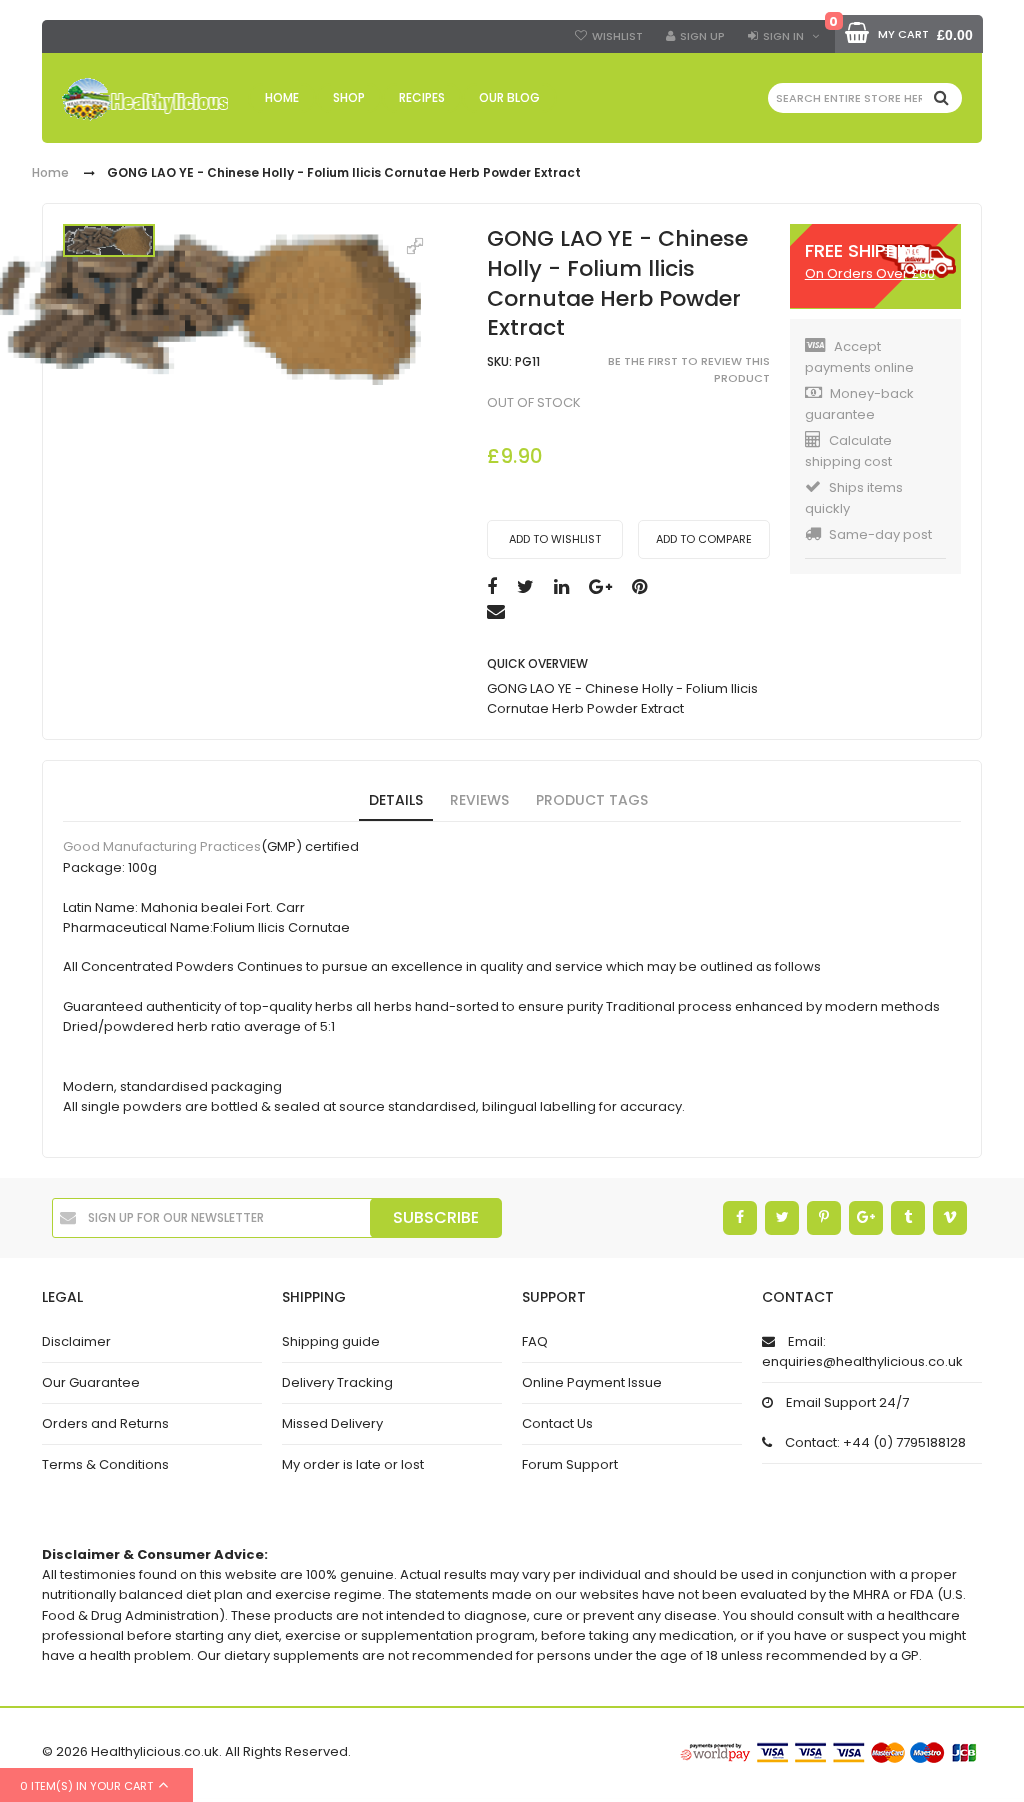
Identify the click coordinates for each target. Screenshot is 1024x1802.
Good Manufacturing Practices (162, 847)
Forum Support (570, 1464)
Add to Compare (704, 539)
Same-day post (880, 534)
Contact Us (557, 1423)
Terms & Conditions (105, 1464)
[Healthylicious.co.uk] (145, 99)
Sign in (783, 36)
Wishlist (617, 36)
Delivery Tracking (337, 1382)
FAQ (535, 1341)
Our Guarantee (91, 1382)
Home (50, 173)
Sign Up (702, 36)
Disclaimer (76, 1341)
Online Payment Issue (592, 1382)
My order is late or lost (353, 1464)
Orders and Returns (105, 1423)
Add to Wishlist (555, 539)
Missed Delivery (332, 1423)
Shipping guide (331, 1341)
